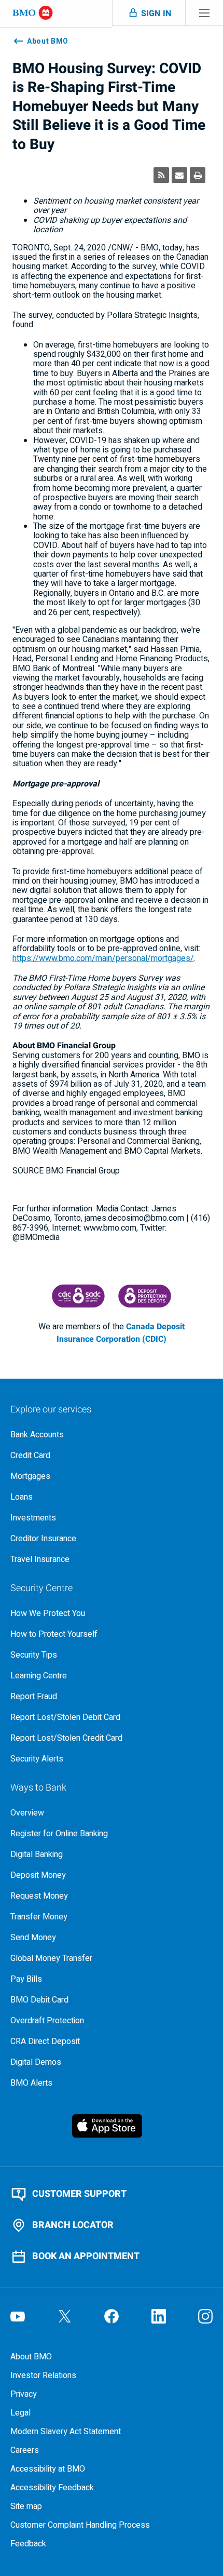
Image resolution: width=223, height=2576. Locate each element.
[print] (198, 175)
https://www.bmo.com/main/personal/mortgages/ (103, 958)
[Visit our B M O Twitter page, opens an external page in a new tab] (65, 2316)
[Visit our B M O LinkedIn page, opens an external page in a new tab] (159, 2316)
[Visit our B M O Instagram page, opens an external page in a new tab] (205, 2316)
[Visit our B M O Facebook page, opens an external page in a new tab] (112, 2316)
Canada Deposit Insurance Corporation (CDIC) (121, 1333)
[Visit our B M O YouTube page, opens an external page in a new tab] (18, 2316)
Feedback (28, 2544)
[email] (179, 175)
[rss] (161, 175)
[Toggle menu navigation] (204, 13)
